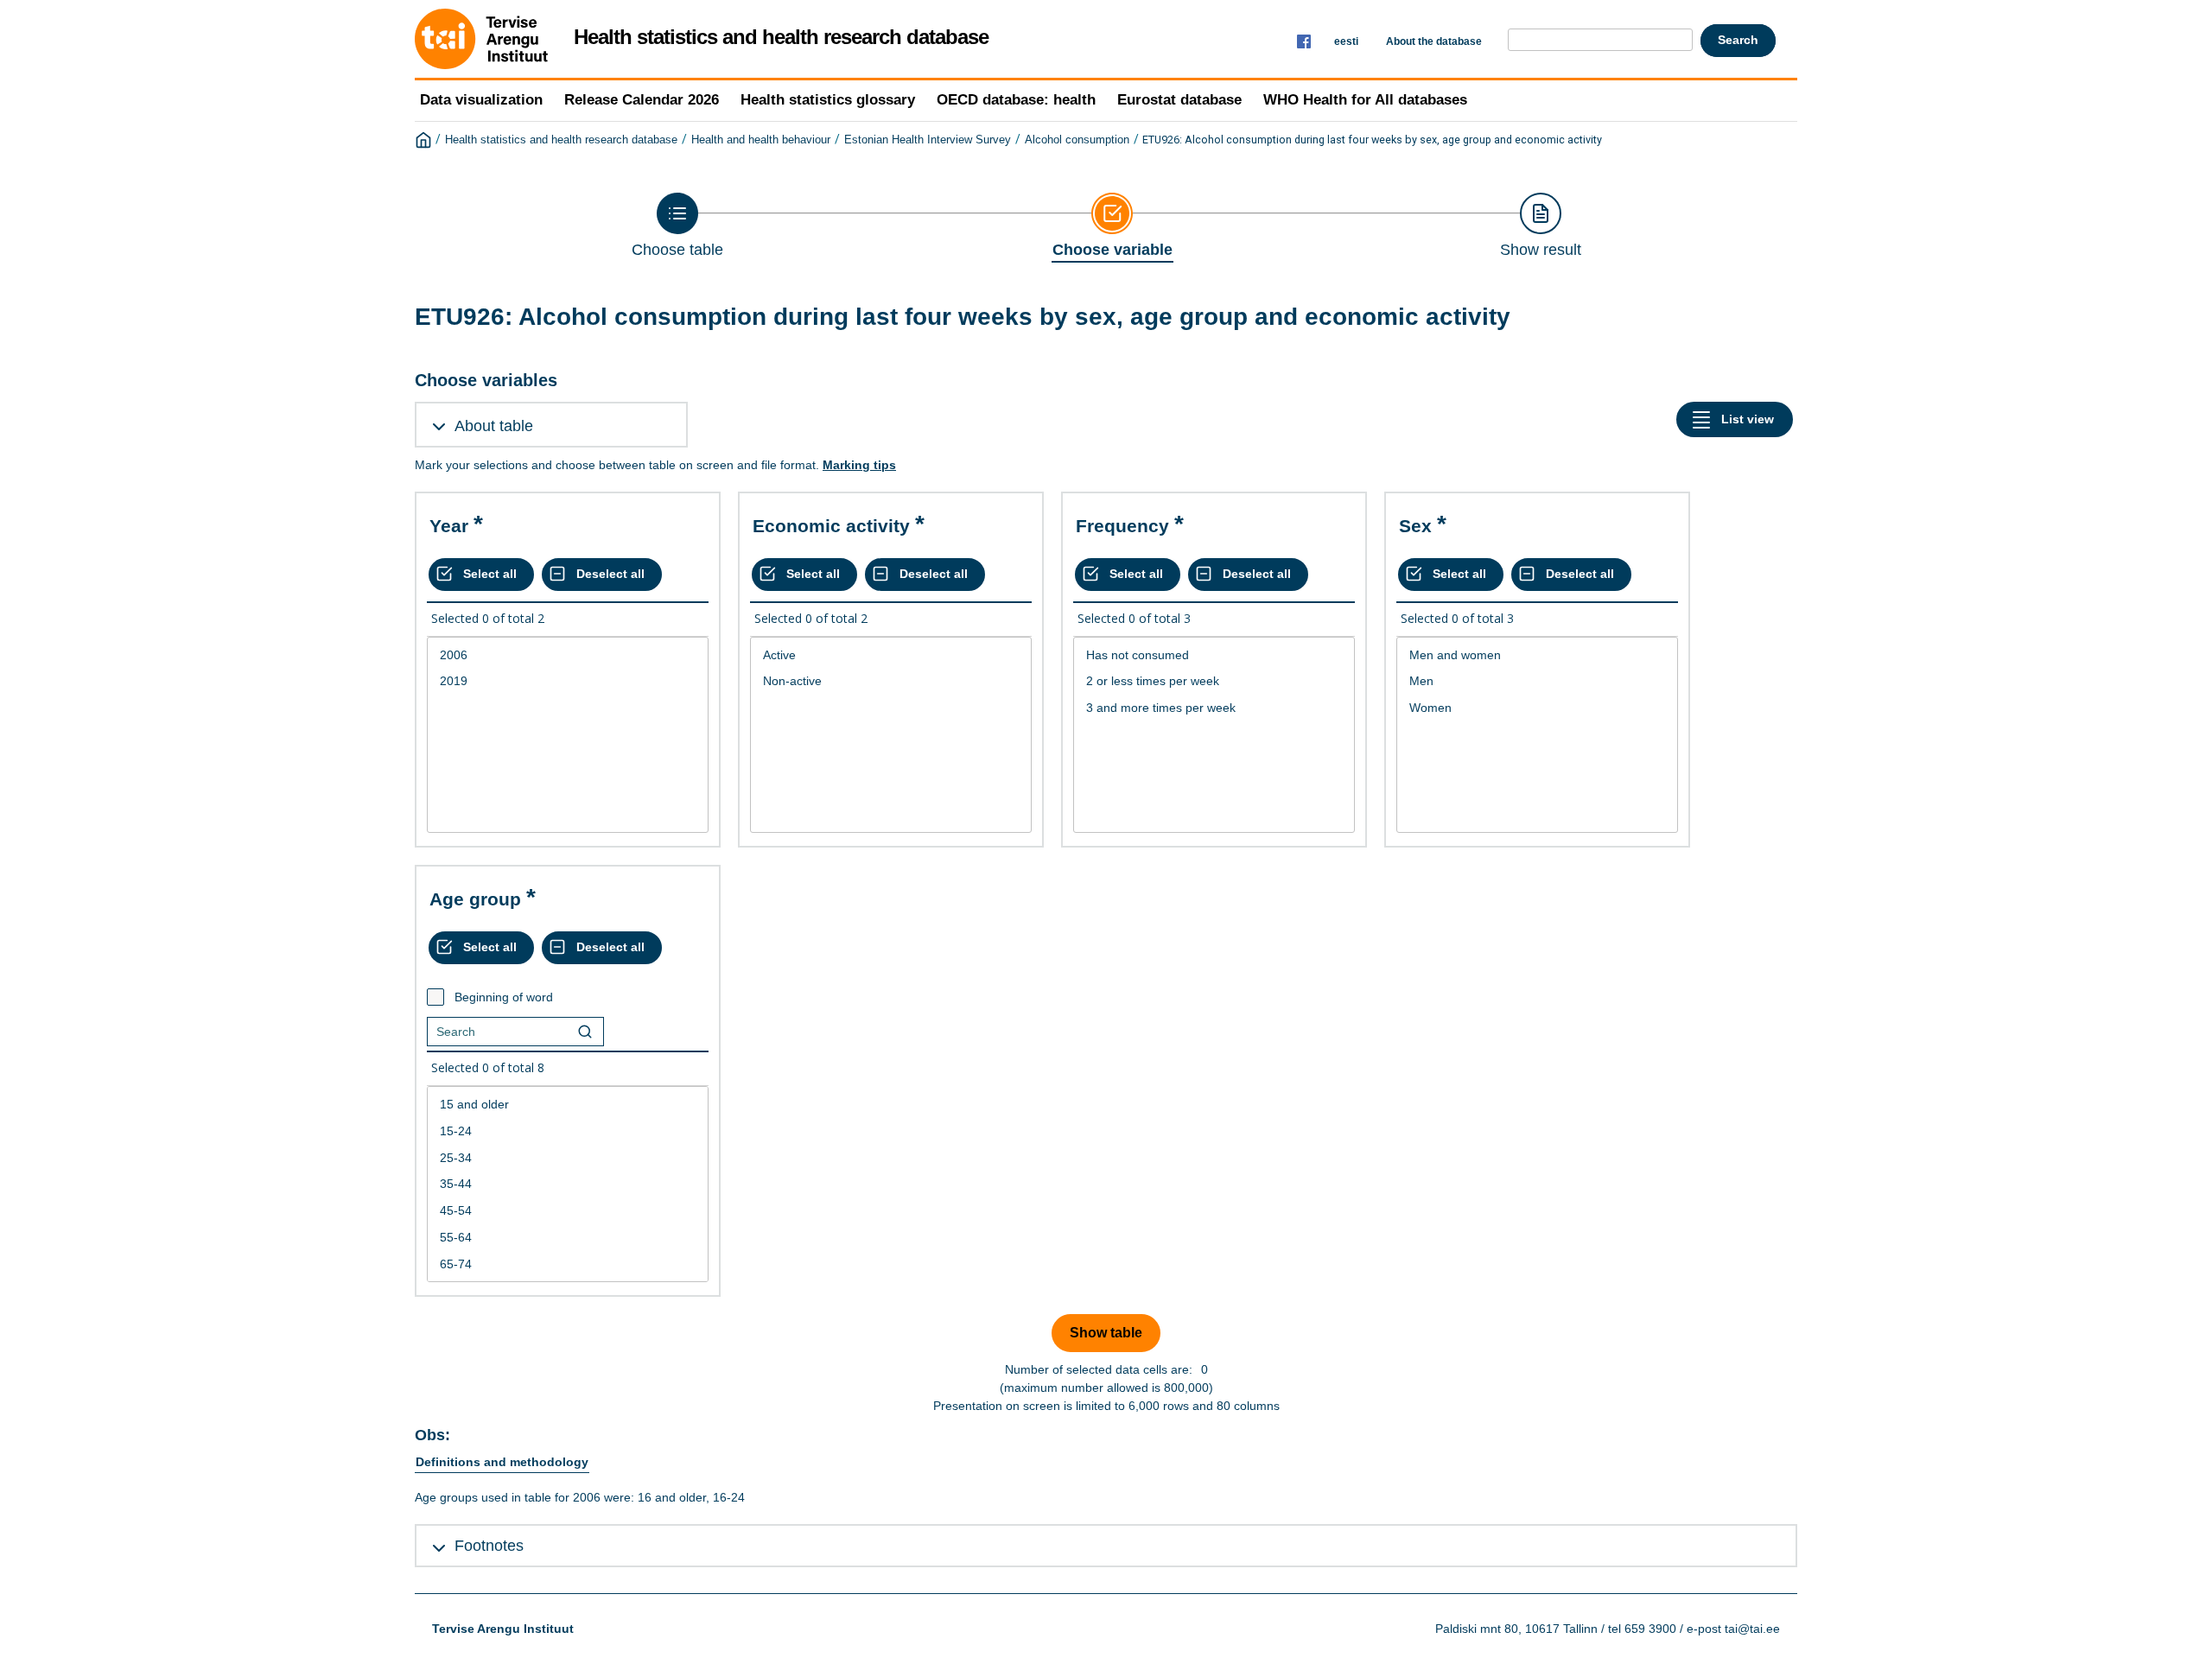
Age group (475, 899)
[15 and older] (568, 1105)
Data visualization (481, 100)
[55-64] (568, 1238)
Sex (1415, 526)
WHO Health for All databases (1365, 100)
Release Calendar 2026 (642, 100)
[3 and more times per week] (1214, 708)
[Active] (891, 655)
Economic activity (831, 526)
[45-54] (568, 1211)
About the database (1434, 41)
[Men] (1537, 681)
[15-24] (568, 1131)
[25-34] (568, 1158)
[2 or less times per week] (1214, 681)
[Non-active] (891, 681)
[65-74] (568, 1264)
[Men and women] (1537, 655)
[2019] (568, 681)
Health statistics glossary (828, 100)
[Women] (1537, 708)
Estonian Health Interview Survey (928, 140)
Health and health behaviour (761, 140)
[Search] (585, 1032)
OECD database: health (1016, 100)
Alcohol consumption (1077, 140)
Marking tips (859, 465)
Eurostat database (1179, 100)
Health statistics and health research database (561, 140)
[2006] (568, 655)
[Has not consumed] (1214, 655)
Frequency (1122, 526)
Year (449, 526)
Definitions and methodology (502, 1462)
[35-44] (568, 1184)
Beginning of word (504, 997)
